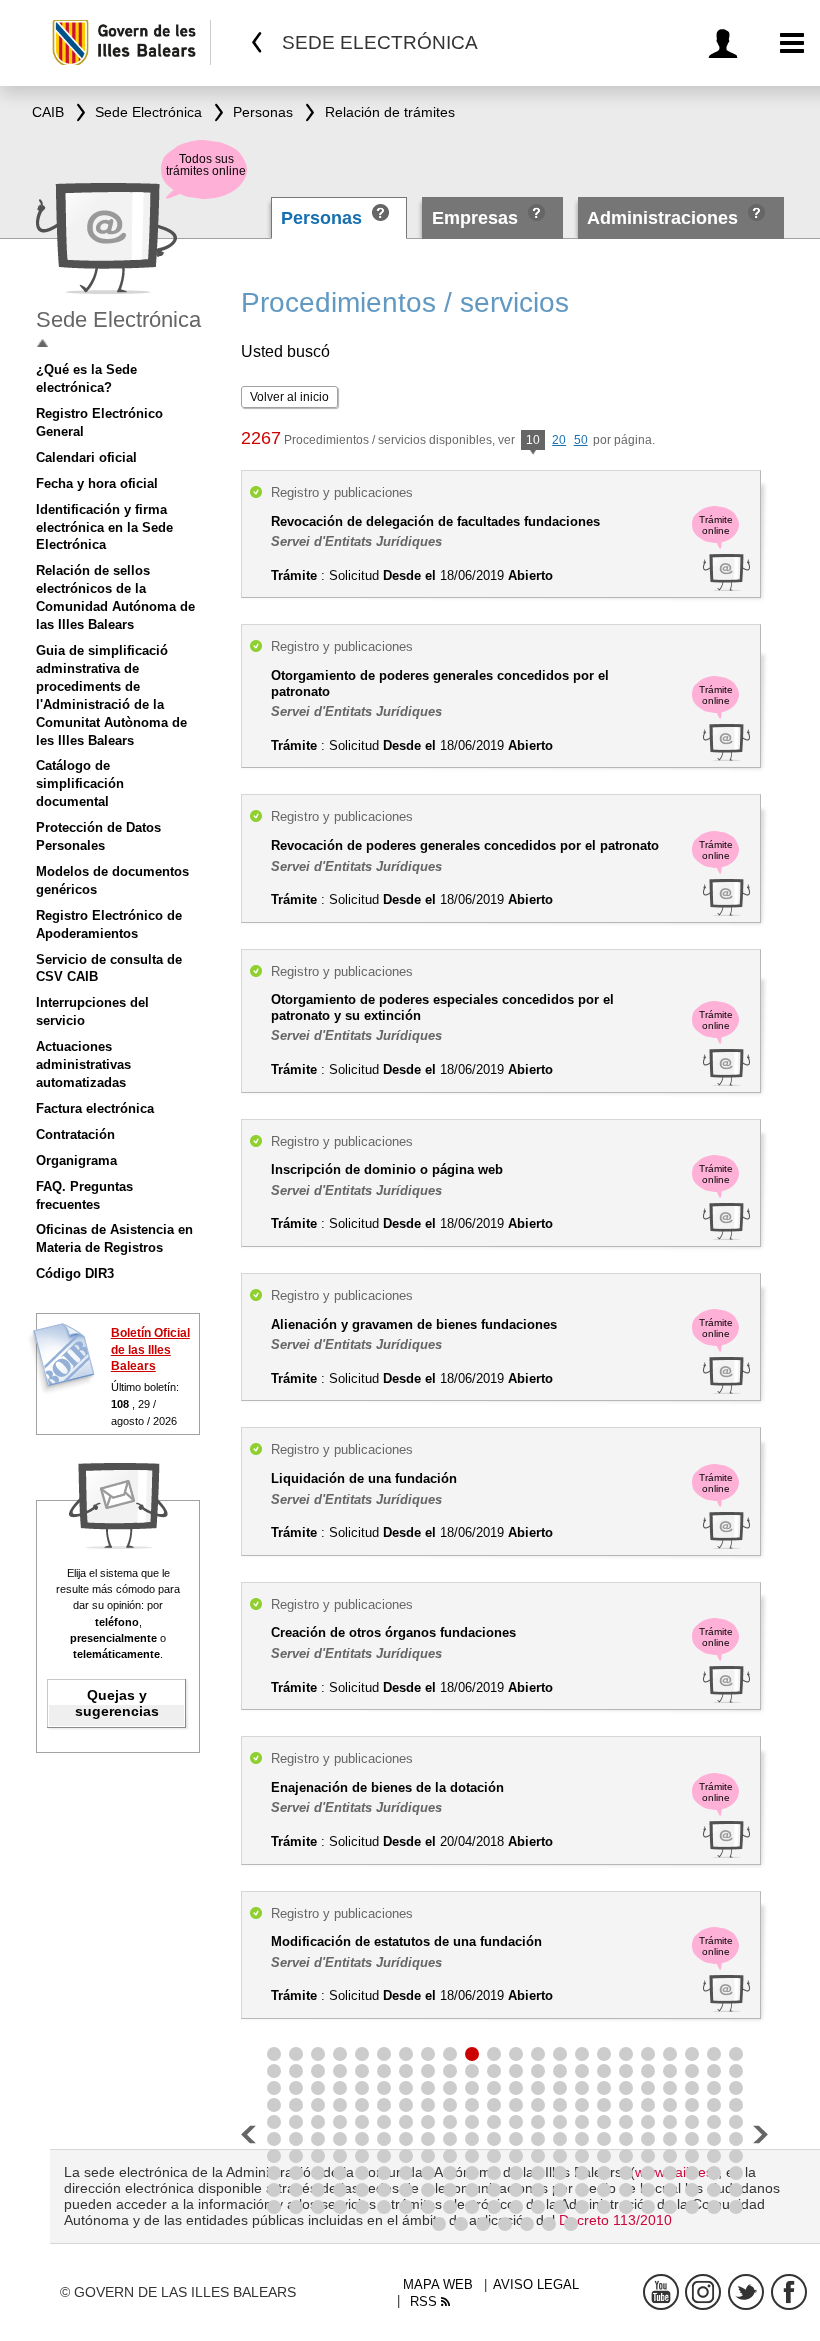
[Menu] (792, 43)
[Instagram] (703, 2292)
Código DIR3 (75, 1273)
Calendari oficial (86, 457)
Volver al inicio (289, 397)
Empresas (475, 218)
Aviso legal (536, 2284)
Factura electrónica (95, 1108)
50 (581, 440)
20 (559, 440)
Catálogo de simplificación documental (80, 783)
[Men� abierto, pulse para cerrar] (42, 343)
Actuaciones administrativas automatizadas (83, 1064)
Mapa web (438, 2284)
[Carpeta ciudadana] (726, 43)
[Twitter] (746, 2292)
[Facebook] (789, 2292)
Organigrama (76, 1160)
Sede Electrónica (118, 319)
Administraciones (662, 218)
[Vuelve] (257, 42)
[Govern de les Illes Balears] (130, 42)
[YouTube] (661, 2292)
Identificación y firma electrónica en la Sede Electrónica (104, 527)
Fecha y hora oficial (97, 483)
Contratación (75, 1134)
